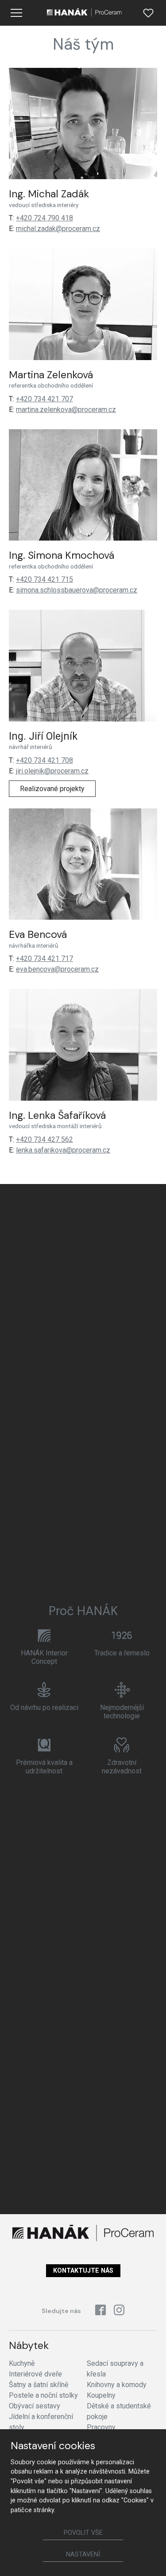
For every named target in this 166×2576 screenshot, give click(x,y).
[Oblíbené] (148, 13)
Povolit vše (83, 2533)
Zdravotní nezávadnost (122, 1767)
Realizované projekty (52, 789)
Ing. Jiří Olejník (43, 736)
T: (12, 218)
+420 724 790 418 (44, 218)
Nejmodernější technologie (122, 1712)
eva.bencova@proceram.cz (57, 969)
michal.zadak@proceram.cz (58, 229)
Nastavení (83, 2554)
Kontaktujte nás (83, 2271)
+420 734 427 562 (44, 1139)
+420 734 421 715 (44, 579)
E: (12, 229)
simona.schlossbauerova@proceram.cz (77, 590)
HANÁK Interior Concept (44, 1657)
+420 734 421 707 (44, 399)
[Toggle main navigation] (16, 13)
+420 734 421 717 (44, 959)
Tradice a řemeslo (122, 1653)
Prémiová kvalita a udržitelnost (44, 1767)
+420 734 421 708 (44, 760)
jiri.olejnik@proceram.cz (52, 771)
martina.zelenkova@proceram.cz (66, 410)
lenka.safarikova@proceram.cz (63, 1150)
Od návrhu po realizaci (44, 1708)
